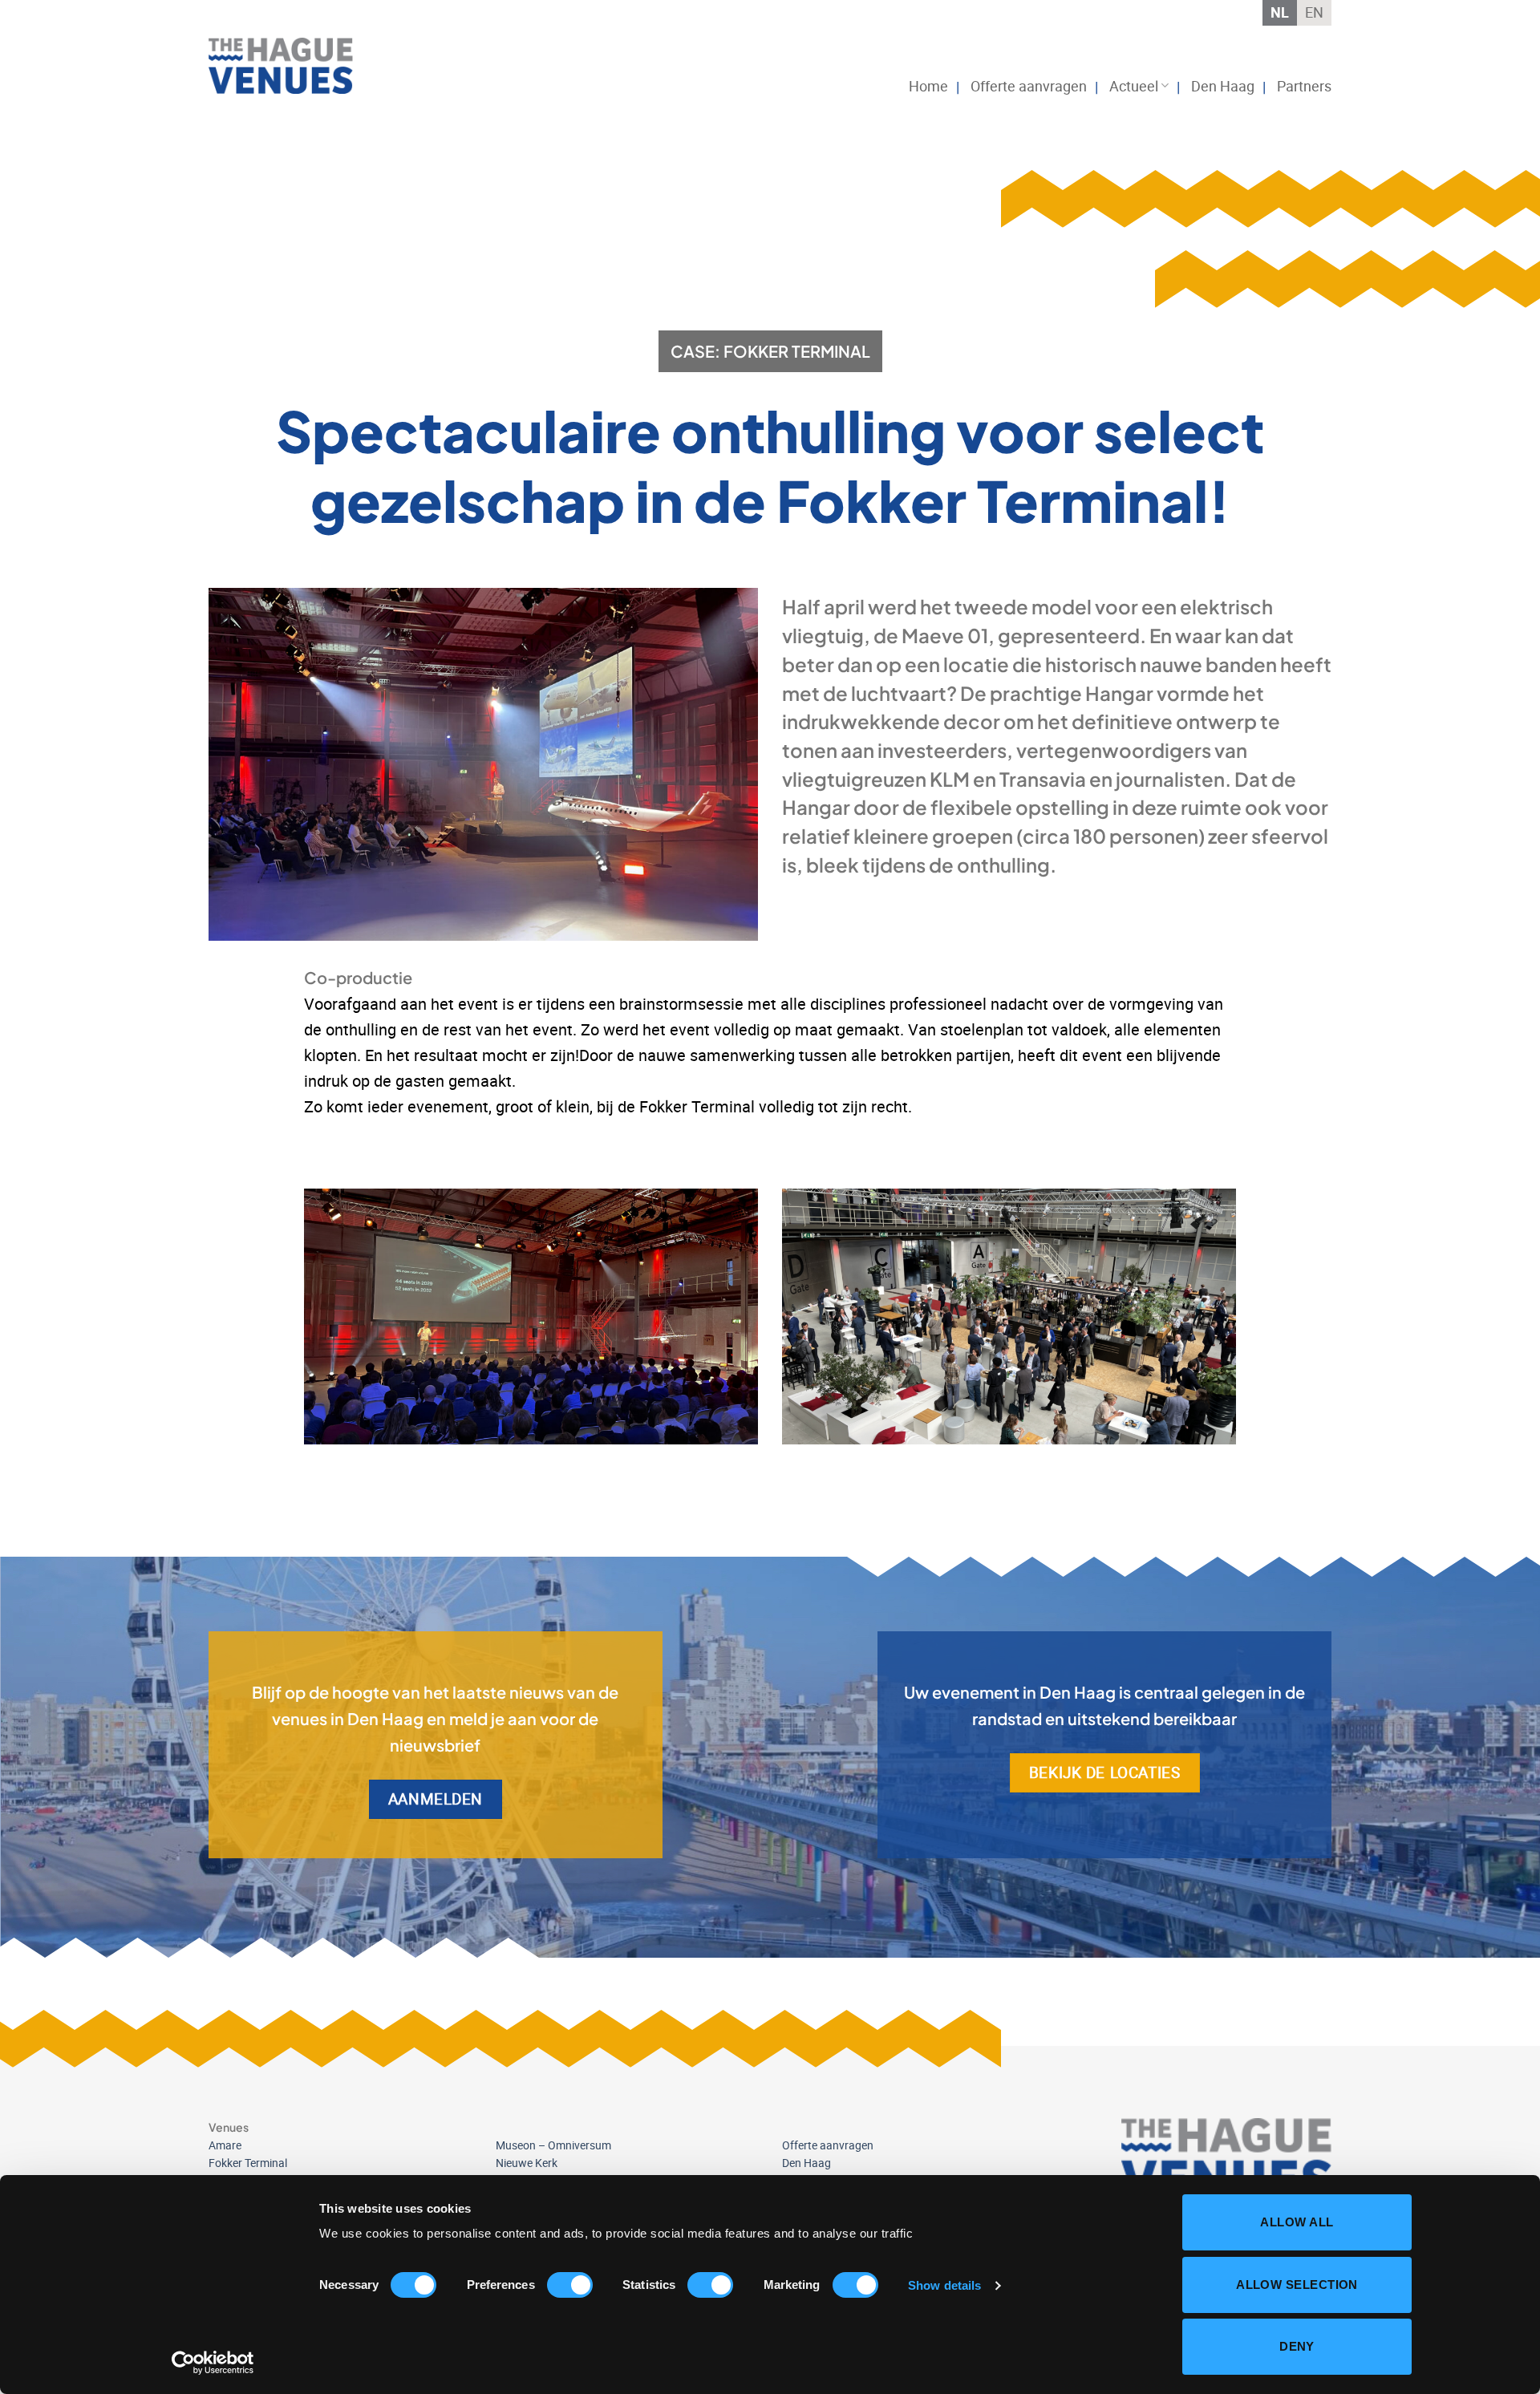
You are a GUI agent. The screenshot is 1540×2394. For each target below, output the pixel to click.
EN (1314, 12)
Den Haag (1223, 86)
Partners (1304, 86)
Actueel (1134, 86)
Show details (944, 2285)
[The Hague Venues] (289, 66)
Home (928, 86)
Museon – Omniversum (553, 2145)
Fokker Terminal (248, 2163)
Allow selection (1297, 2285)
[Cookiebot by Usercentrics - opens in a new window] (213, 2363)
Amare (225, 2145)
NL (1280, 12)
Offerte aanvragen (1029, 86)
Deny (1297, 2346)
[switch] (570, 2285)
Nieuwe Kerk (527, 2163)
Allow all (1297, 2222)
